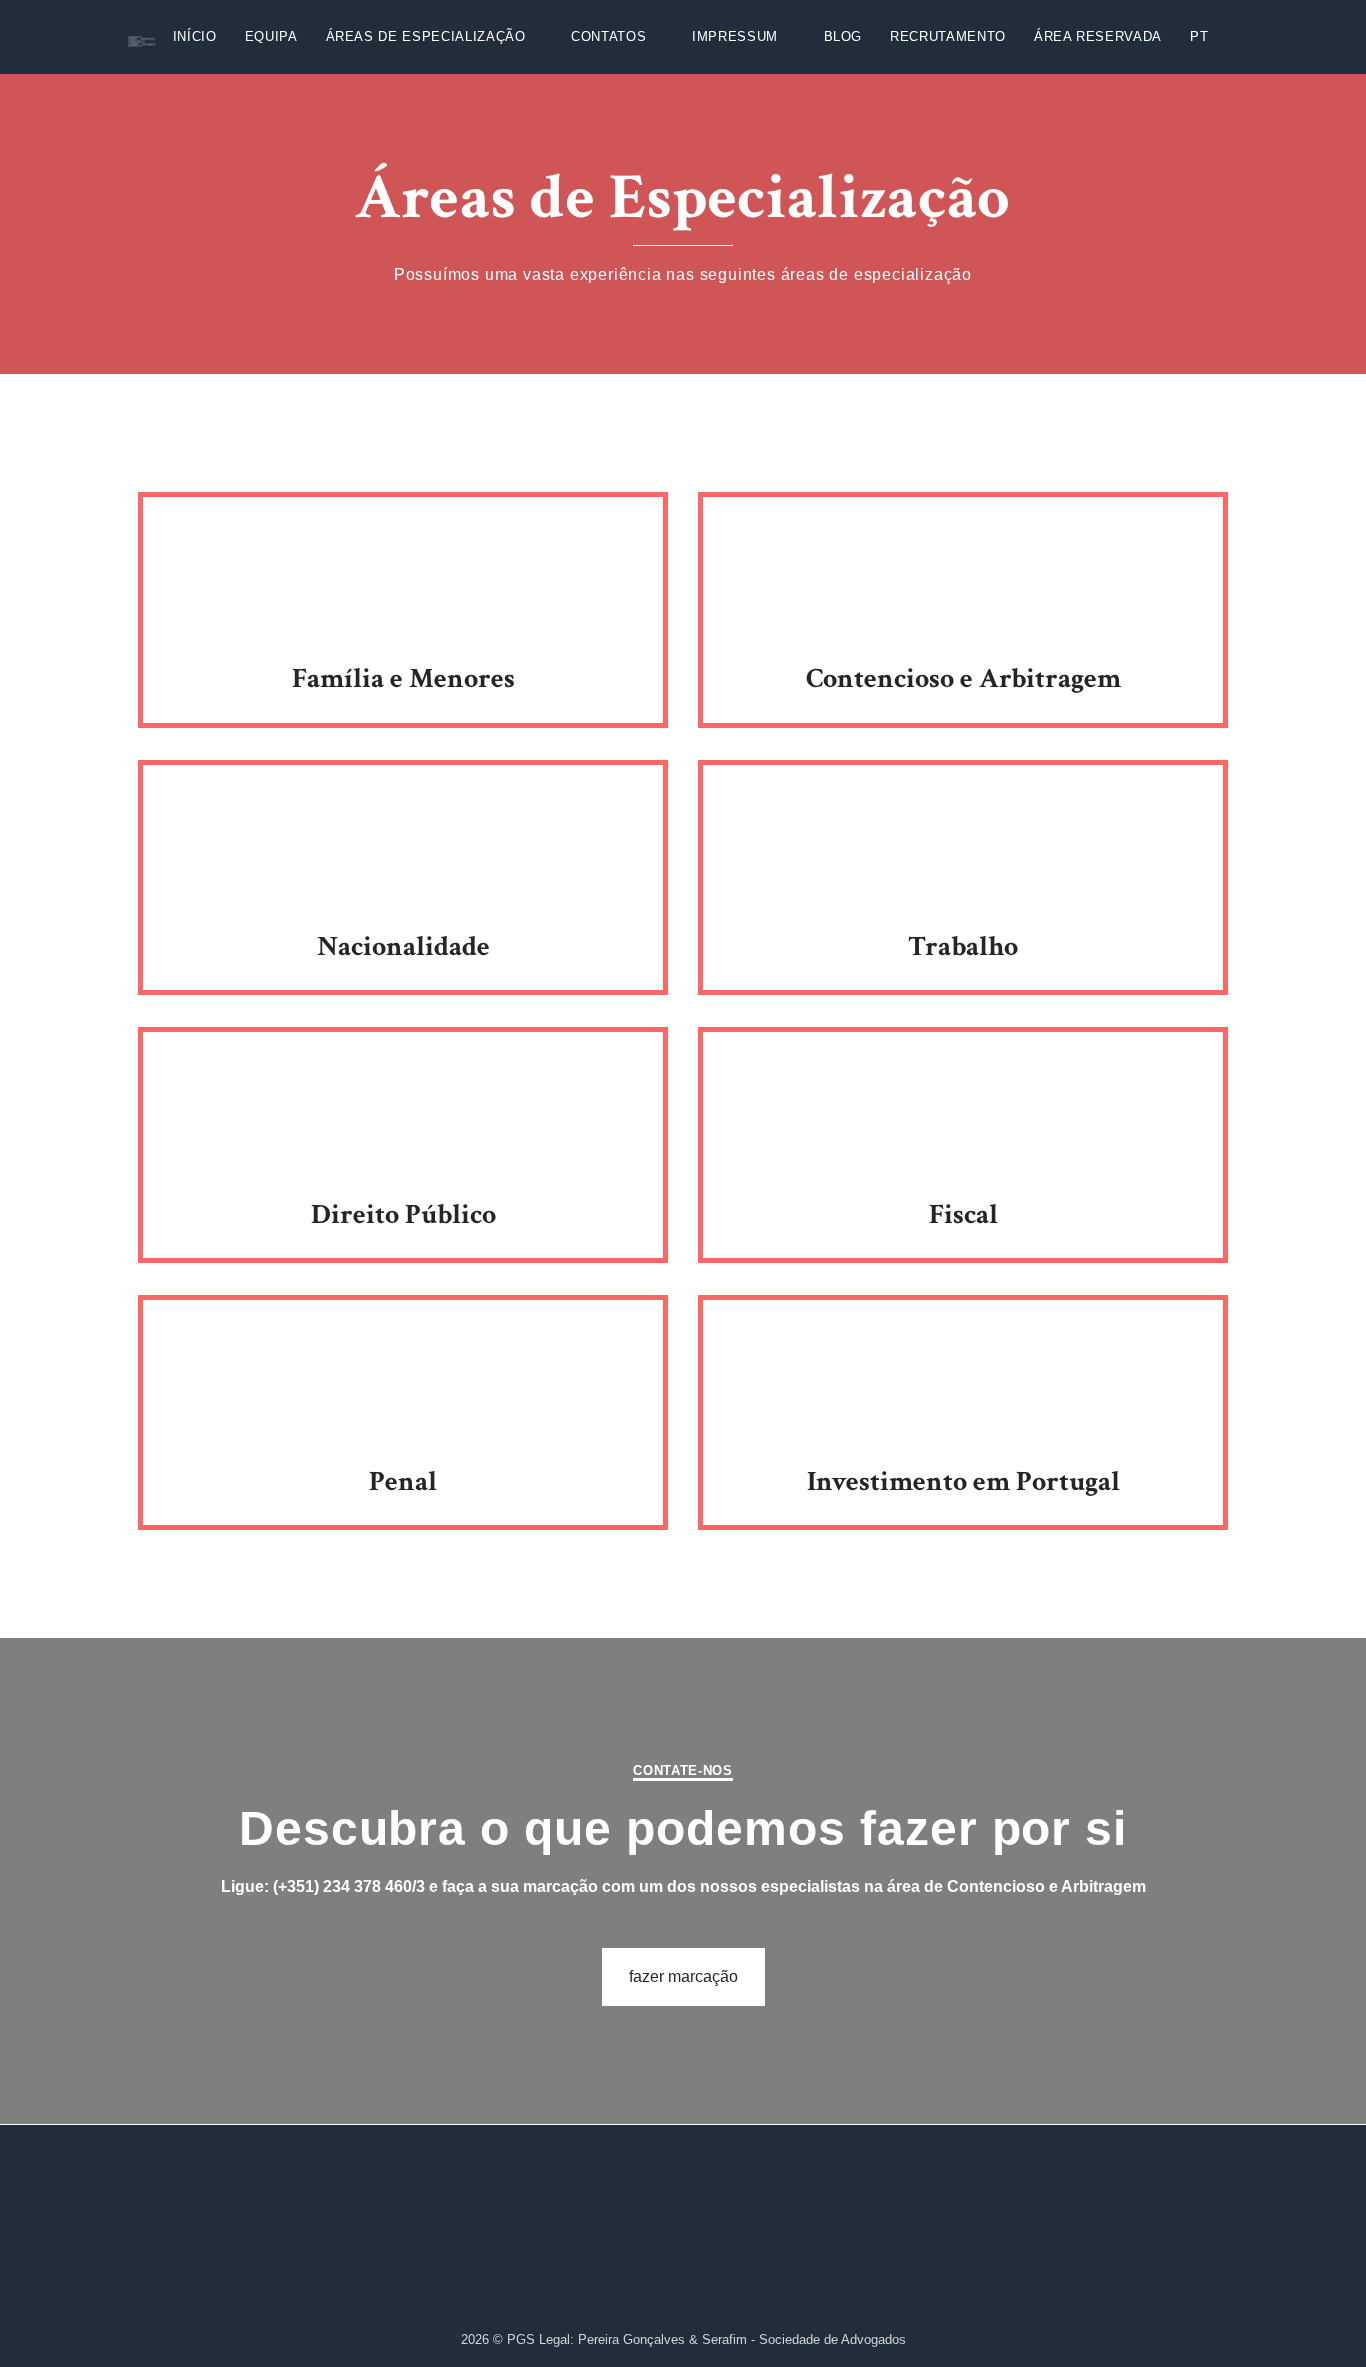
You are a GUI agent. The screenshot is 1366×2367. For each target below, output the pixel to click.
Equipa (271, 36)
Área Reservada (1098, 36)
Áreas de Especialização (426, 36)
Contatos (608, 36)
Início (195, 36)
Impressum (735, 36)
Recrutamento (948, 36)
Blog (843, 36)
